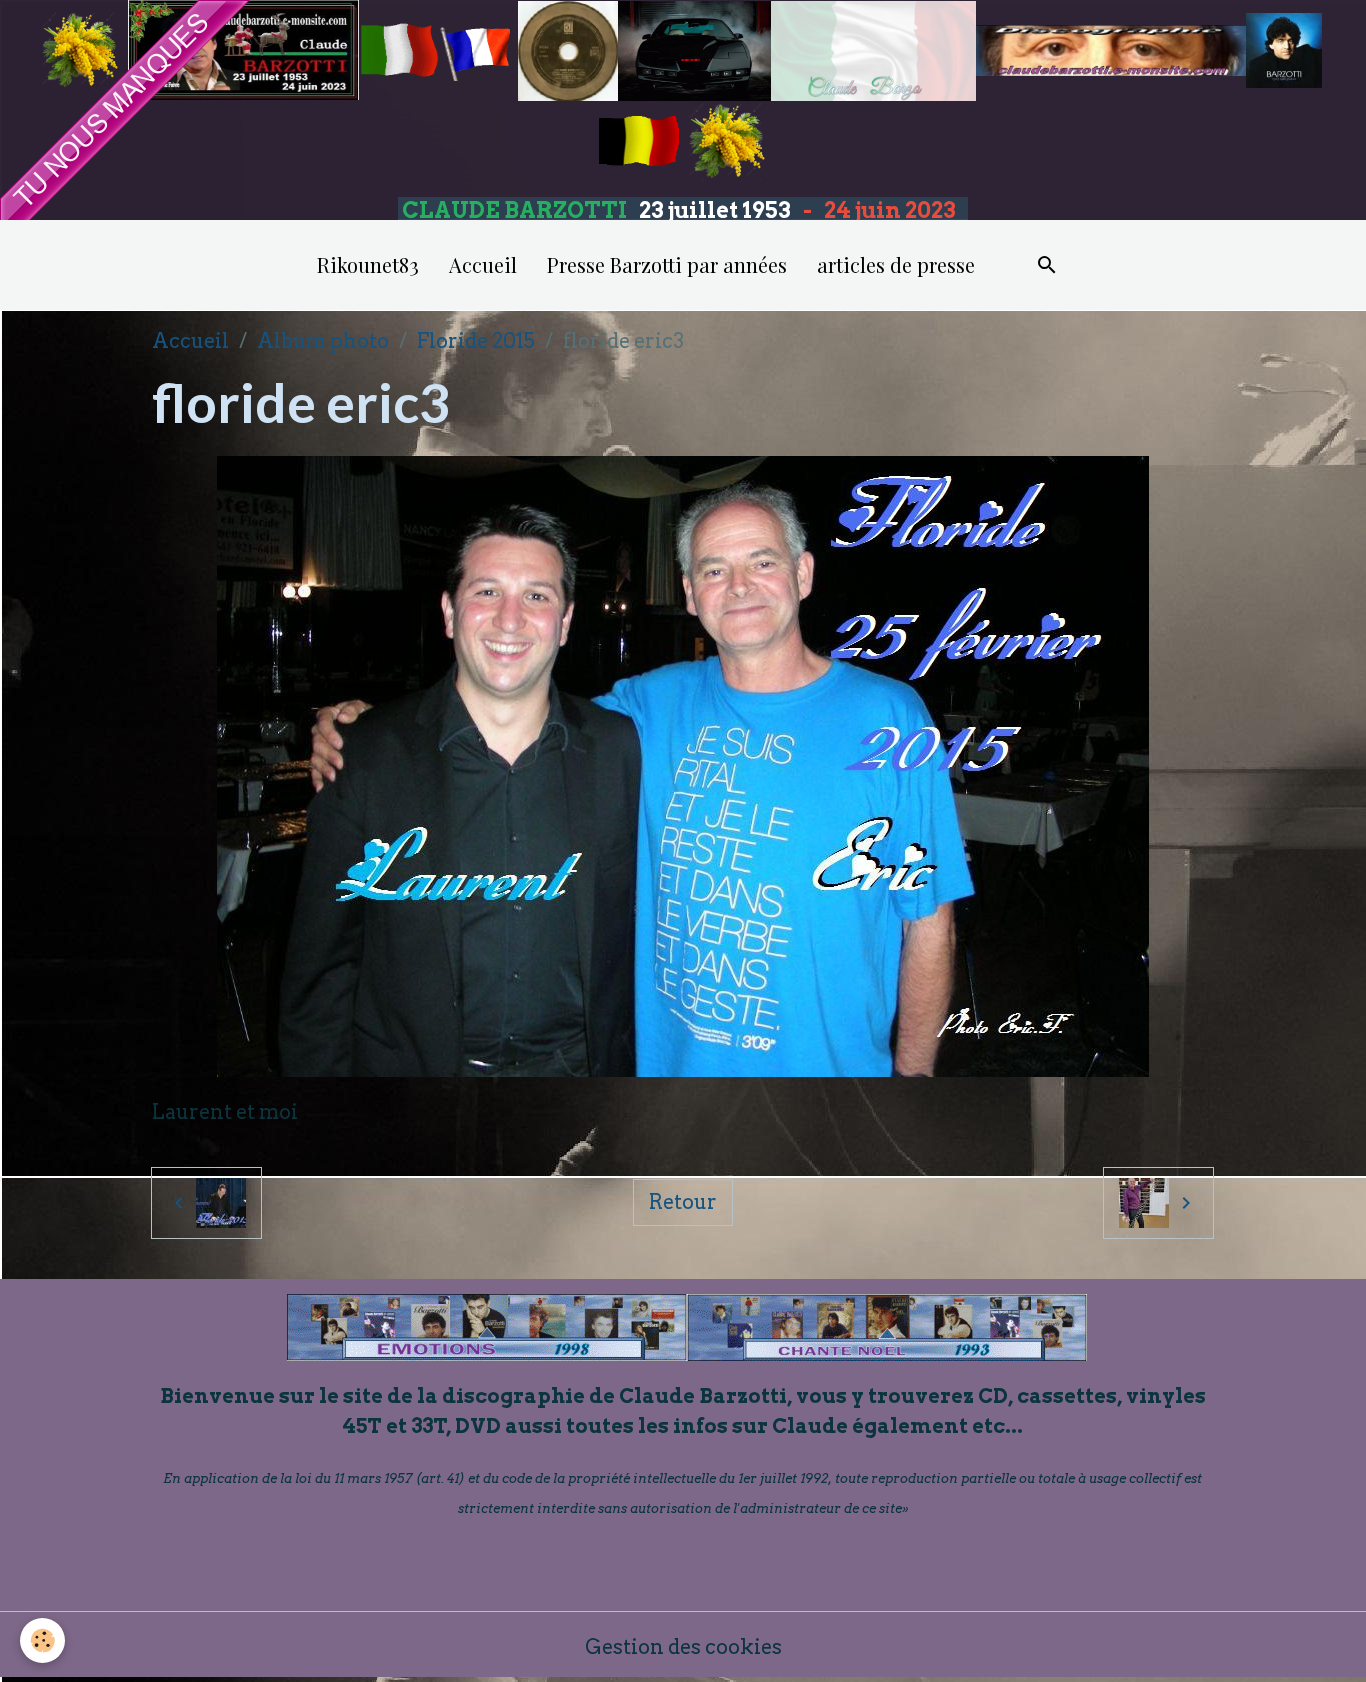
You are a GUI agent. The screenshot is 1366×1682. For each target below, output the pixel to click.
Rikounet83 (368, 264)
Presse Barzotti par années (667, 264)
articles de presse (896, 264)
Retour (683, 1202)
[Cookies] (42, 1640)
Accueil (483, 264)
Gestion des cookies (683, 1647)
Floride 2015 (476, 341)
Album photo (323, 341)
